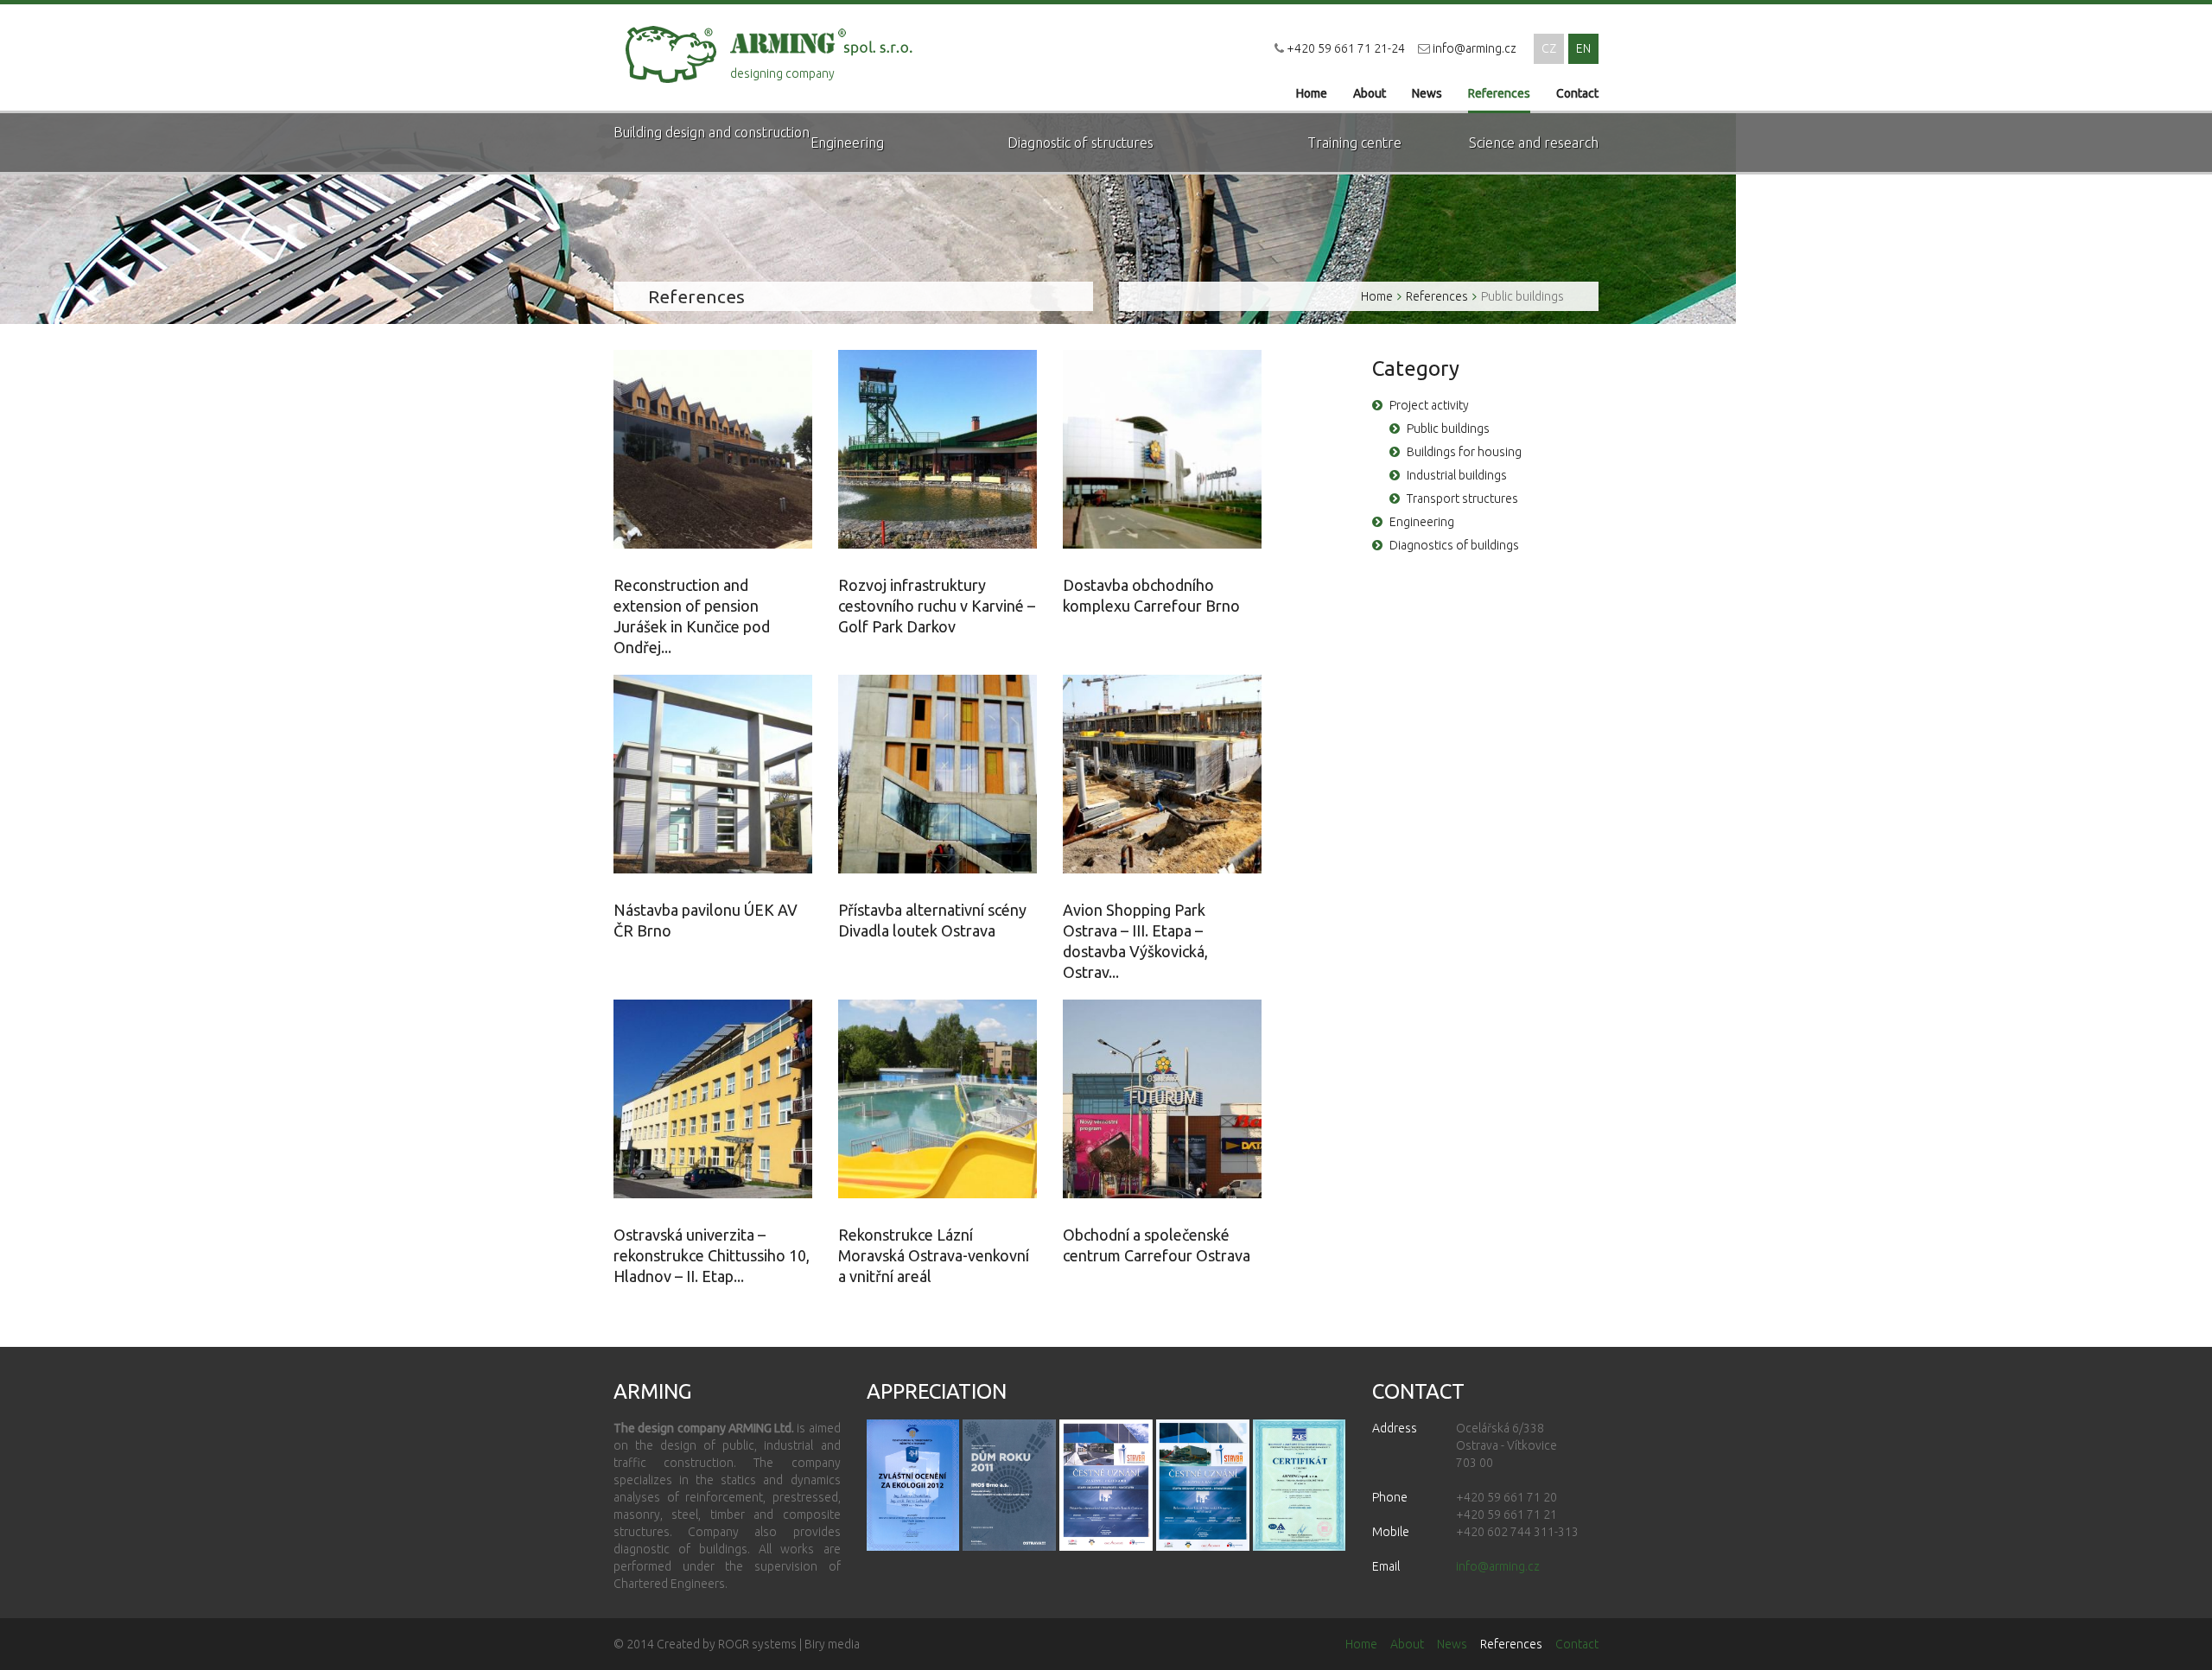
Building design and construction (712, 132)
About (1370, 93)
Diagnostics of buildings (1454, 545)
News (1427, 93)
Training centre (1354, 143)
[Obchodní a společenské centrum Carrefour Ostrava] (1162, 1099)
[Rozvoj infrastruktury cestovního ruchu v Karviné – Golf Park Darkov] (938, 449)
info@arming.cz (1475, 48)
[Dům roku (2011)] (1009, 1485)
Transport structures (1462, 498)
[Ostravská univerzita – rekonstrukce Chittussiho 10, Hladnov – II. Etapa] (713, 1099)
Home (1312, 93)
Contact (1577, 93)
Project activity (1429, 405)
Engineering (847, 143)
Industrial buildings (1457, 475)
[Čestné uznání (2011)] (1300, 1485)
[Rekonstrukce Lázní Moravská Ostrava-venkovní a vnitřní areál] (938, 1099)
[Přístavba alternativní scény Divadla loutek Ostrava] (938, 774)
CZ (1549, 48)
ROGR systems (757, 1644)
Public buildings (1522, 296)
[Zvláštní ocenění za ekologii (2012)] (913, 1485)
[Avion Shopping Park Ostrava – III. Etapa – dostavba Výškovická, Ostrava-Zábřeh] (1162, 774)
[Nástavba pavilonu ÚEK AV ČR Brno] (713, 774)
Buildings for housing (1464, 452)
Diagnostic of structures (1081, 143)
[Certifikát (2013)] (1203, 1485)
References (1499, 93)
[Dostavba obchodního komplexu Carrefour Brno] (1162, 449)
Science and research (1534, 143)
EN (1583, 48)
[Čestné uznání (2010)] (1106, 1485)
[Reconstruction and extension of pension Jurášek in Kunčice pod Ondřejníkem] (713, 449)
